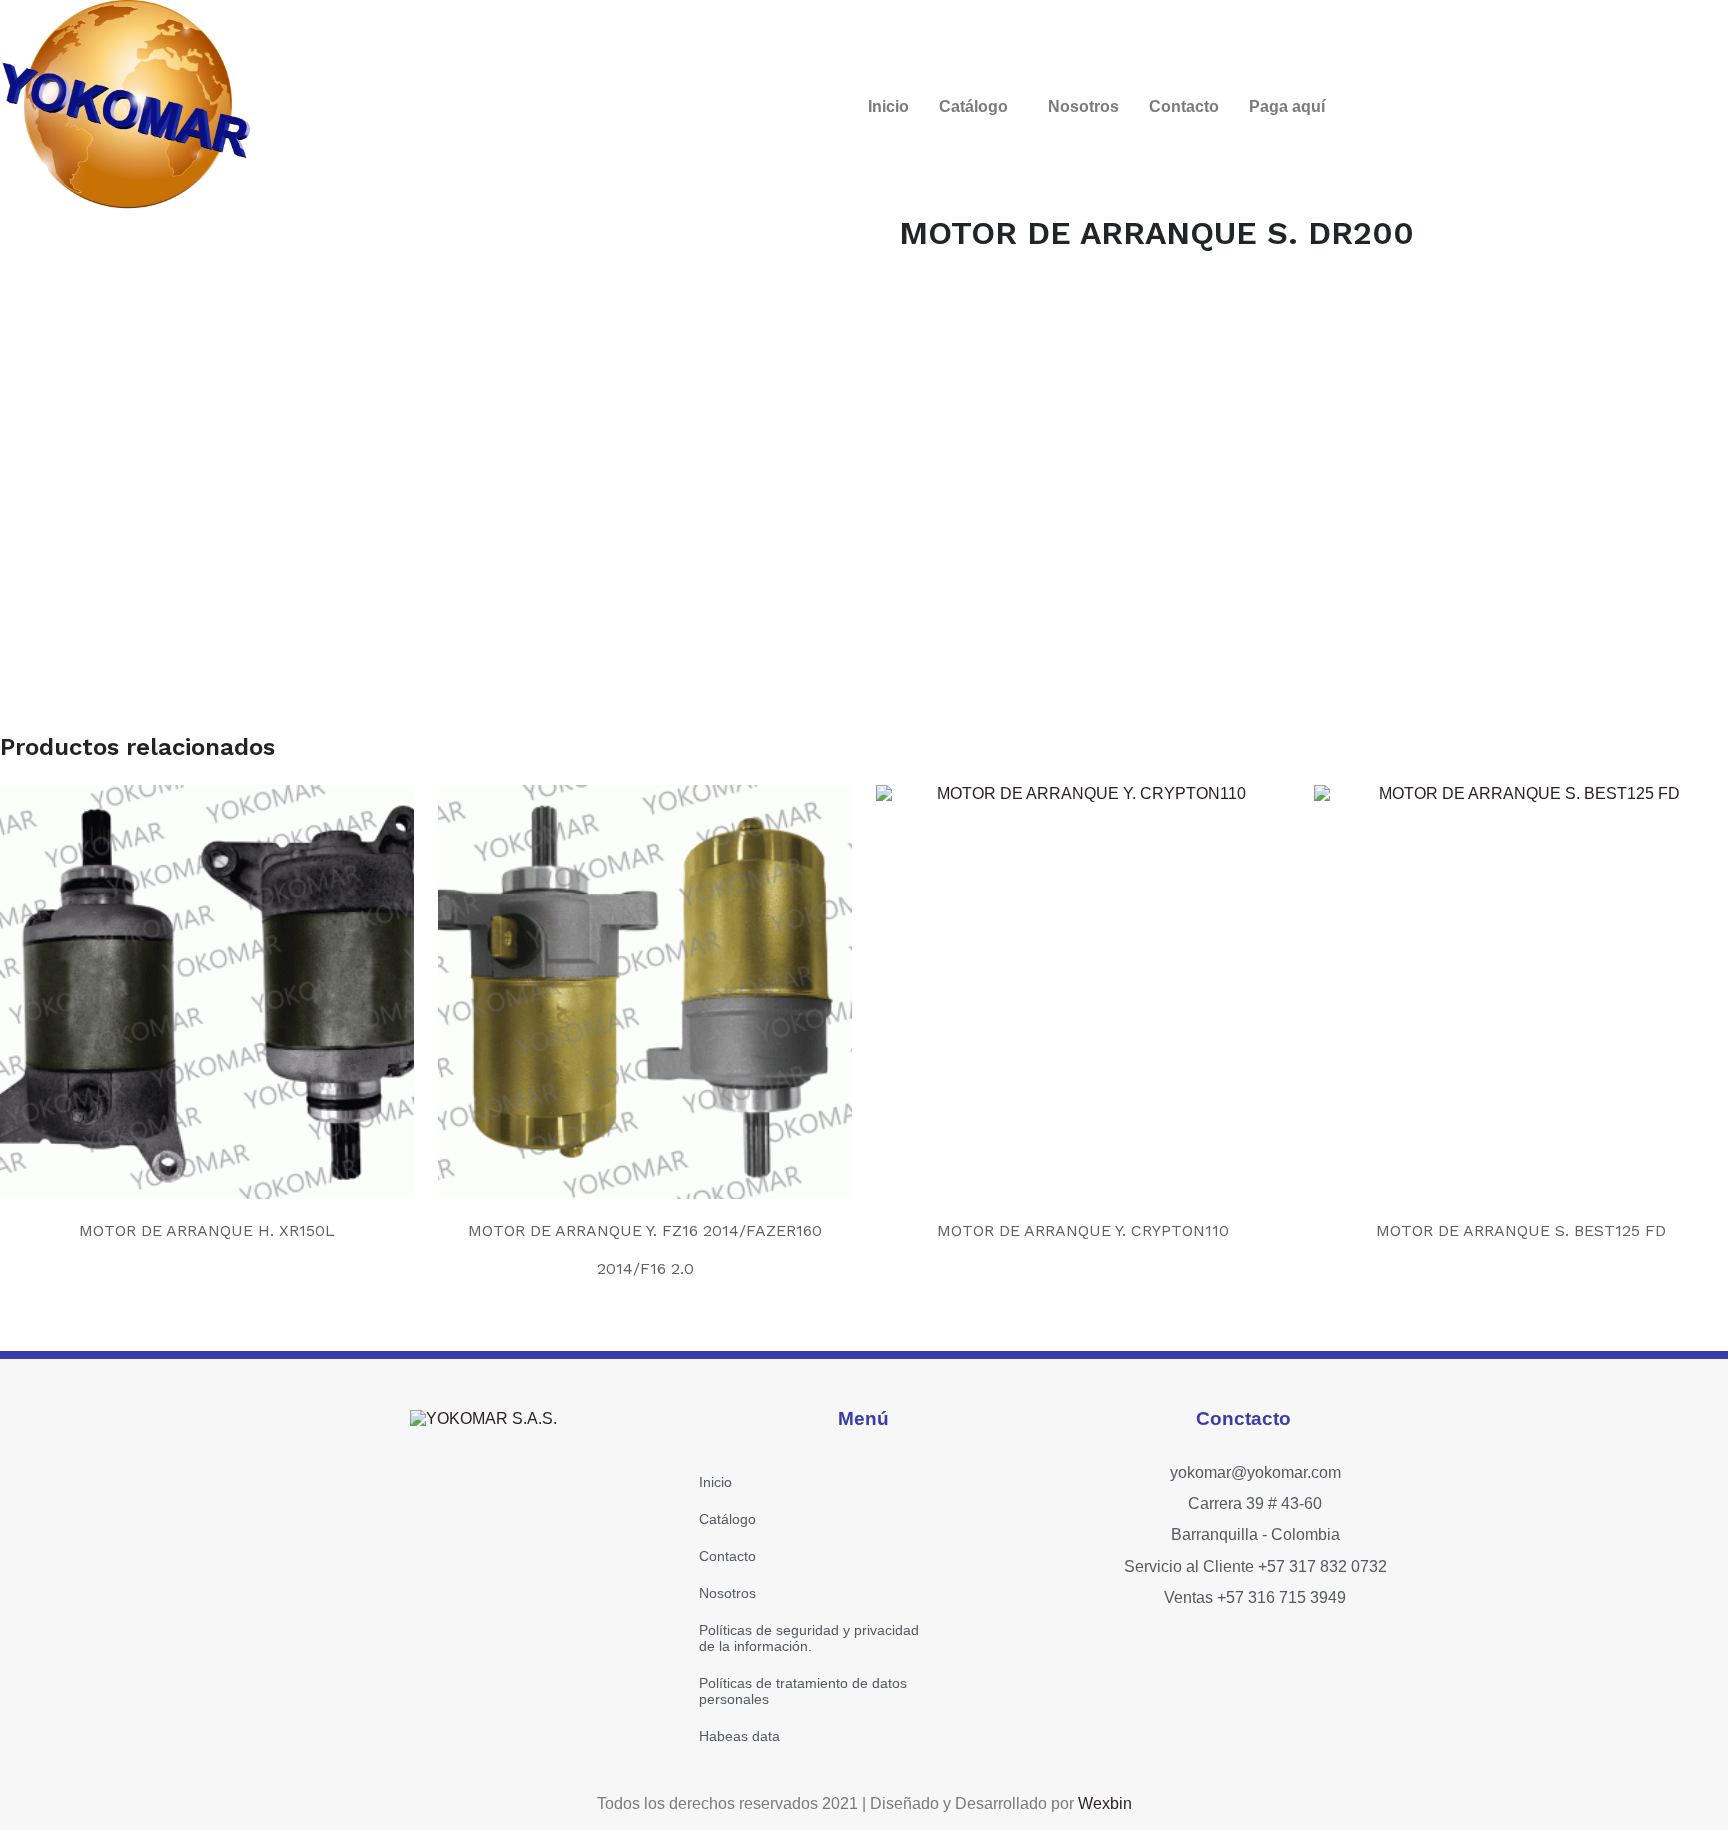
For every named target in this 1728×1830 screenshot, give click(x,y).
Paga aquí (1287, 106)
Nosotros (1083, 106)
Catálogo (973, 106)
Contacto (1184, 106)
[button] (978, 107)
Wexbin (1105, 1803)
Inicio (888, 106)
